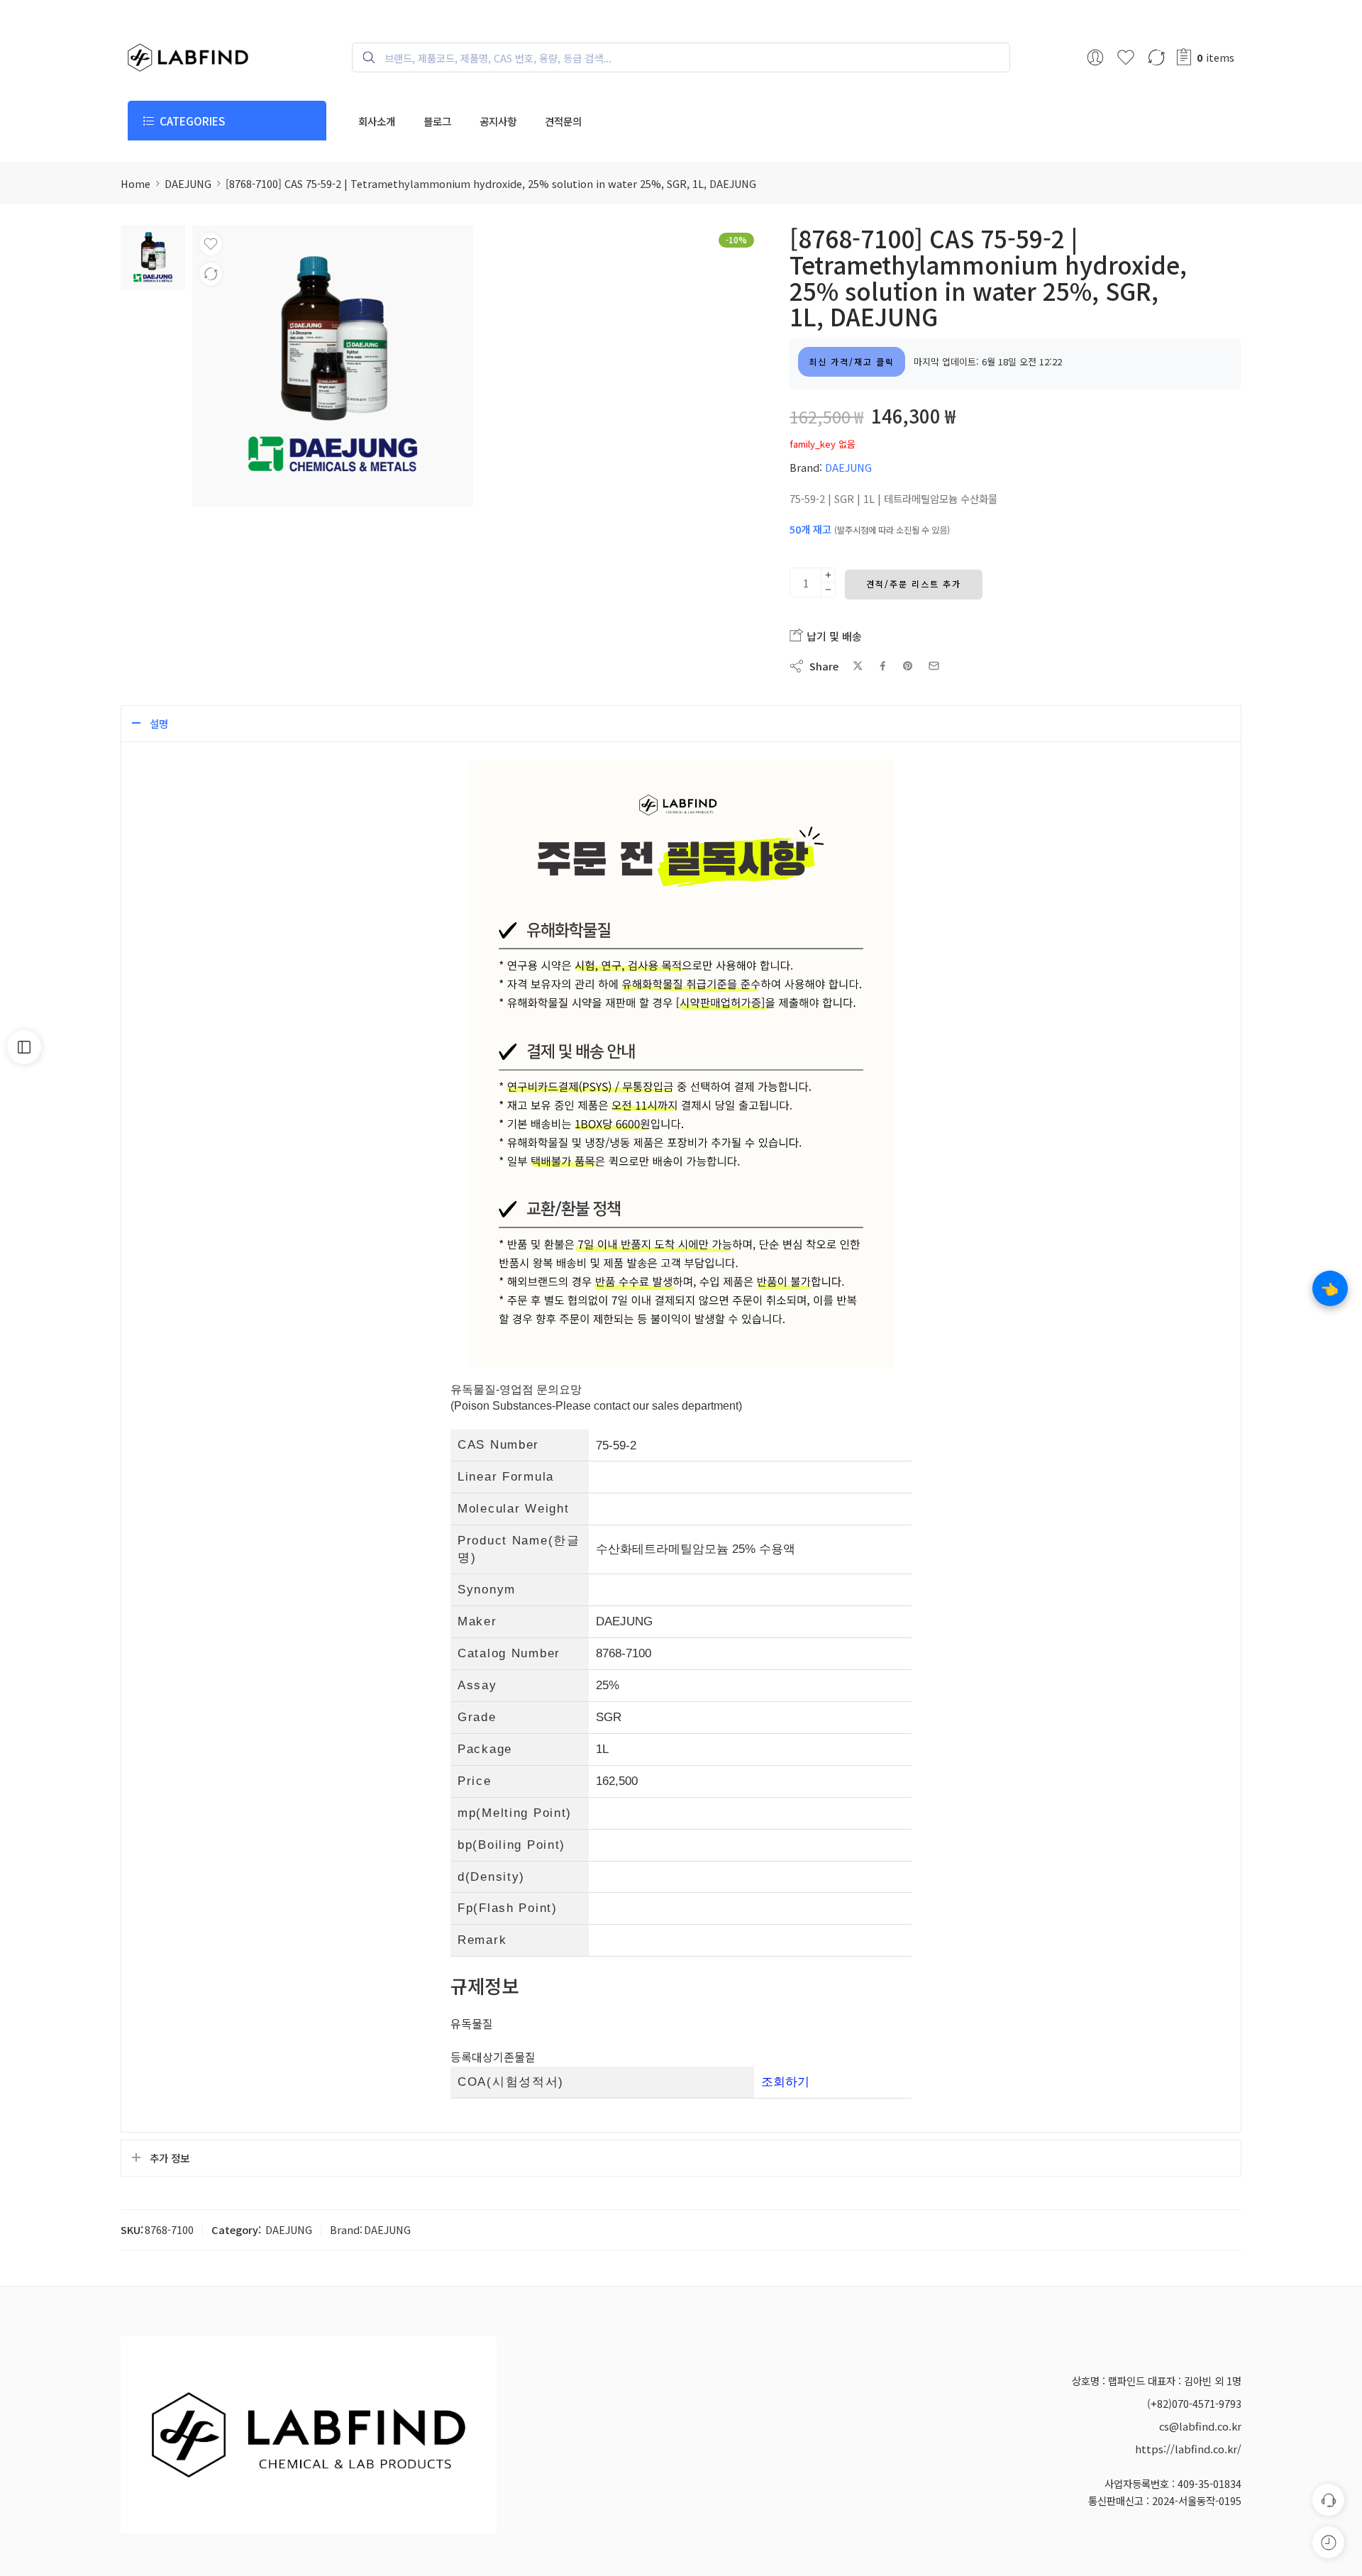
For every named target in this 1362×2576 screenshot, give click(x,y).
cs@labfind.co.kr (1200, 2426)
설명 (159, 723)
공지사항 (498, 121)
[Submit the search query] (362, 57)
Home (135, 183)
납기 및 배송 (833, 636)
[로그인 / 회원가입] (1095, 57)
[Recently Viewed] (1328, 2542)
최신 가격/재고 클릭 (852, 361)
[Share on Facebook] (883, 666)
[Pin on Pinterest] (908, 666)
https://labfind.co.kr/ (1188, 2449)
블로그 (437, 121)
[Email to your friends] (934, 666)
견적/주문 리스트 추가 (914, 584)
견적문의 (563, 121)
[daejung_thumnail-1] (153, 256)
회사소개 (377, 121)
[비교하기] (211, 274)
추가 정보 (170, 2158)
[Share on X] (858, 666)
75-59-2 (616, 1445)
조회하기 (785, 2082)
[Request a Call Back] (1328, 2500)
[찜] (211, 244)
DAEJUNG (188, 183)
